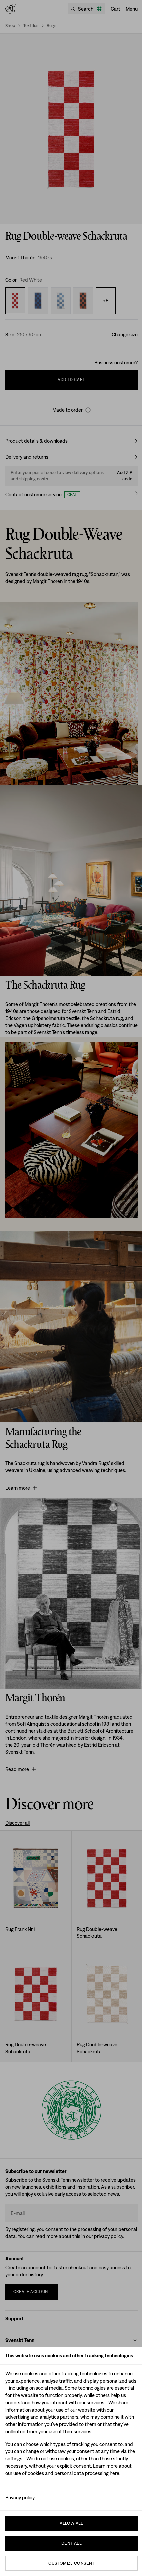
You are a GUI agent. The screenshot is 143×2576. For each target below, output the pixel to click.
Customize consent (71, 2563)
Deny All (71, 2543)
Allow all (71, 2523)
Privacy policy (20, 2497)
